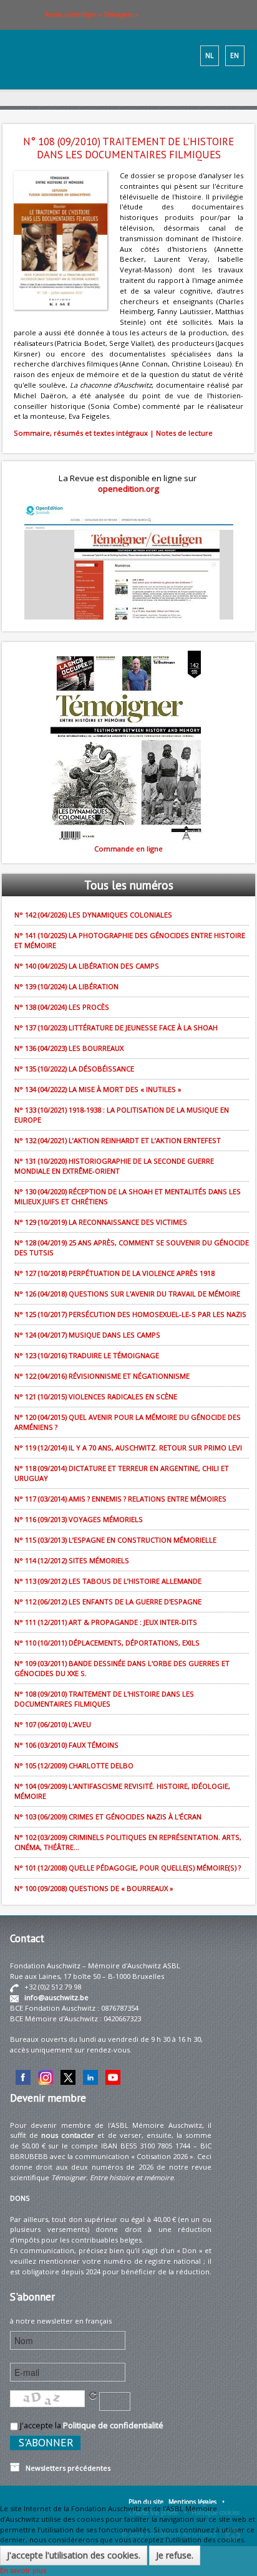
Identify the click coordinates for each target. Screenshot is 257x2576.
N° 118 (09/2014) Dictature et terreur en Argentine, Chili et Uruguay (122, 1473)
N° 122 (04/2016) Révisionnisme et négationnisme (102, 1376)
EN (235, 55)
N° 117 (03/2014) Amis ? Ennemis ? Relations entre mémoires (120, 1499)
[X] (68, 2076)
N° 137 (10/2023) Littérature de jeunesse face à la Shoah (116, 1027)
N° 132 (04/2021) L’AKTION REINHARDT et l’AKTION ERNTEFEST (118, 1140)
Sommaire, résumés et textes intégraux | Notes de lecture (113, 433)
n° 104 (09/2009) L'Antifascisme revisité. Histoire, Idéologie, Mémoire (122, 1791)
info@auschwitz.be (56, 1997)
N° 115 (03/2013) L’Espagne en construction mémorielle (115, 1540)
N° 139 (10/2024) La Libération (66, 986)
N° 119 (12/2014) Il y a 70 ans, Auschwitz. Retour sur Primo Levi (128, 1448)
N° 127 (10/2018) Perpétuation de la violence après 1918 (114, 1273)
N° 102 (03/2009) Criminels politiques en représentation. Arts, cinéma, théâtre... (128, 1842)
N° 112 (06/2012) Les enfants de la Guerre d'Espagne (108, 1602)
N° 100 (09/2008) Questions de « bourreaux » (94, 1888)
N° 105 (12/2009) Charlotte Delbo (74, 1765)
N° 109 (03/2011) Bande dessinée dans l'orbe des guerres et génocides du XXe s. (122, 1668)
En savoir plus (23, 2570)
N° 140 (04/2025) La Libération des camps (87, 966)
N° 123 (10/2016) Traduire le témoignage (87, 1355)
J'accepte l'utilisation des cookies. (74, 2555)
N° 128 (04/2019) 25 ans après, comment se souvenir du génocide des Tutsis (132, 1247)
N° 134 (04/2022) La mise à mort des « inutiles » (98, 1089)
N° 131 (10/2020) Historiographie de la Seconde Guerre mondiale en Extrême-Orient (114, 1166)
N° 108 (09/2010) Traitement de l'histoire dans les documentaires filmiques (104, 1699)
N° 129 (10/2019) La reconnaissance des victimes (101, 1222)
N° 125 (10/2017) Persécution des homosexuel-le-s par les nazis (130, 1314)
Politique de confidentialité (113, 2425)
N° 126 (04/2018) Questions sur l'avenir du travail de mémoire (127, 1294)
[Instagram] (46, 2076)
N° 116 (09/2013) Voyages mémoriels (79, 1519)
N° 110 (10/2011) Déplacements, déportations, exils (107, 1643)
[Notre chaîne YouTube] (113, 2076)
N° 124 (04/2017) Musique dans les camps (87, 1335)
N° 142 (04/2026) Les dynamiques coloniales (93, 915)
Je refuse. (175, 2555)
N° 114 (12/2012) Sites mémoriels (72, 1560)
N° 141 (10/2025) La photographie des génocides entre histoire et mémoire (130, 940)
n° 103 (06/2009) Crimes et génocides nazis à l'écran (108, 1817)
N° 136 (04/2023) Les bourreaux (69, 1048)
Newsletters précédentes (65, 2468)
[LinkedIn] (90, 2076)
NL (209, 55)
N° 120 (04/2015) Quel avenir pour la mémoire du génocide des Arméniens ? (128, 1422)
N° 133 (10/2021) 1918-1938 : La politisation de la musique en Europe (122, 1115)
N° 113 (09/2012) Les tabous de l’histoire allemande (108, 1581)
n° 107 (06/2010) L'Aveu (53, 1724)
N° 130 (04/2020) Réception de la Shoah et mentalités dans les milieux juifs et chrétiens (128, 1196)
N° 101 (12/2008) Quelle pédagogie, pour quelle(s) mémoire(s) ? (128, 1868)
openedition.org (128, 489)
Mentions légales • (196, 2502)
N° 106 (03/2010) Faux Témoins (66, 1745)
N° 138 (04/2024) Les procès (62, 1007)
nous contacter (68, 2135)
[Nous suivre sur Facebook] (23, 2076)
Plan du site (146, 2502)
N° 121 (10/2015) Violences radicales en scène (96, 1396)
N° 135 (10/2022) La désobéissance (74, 1069)
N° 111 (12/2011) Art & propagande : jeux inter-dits (106, 1622)
